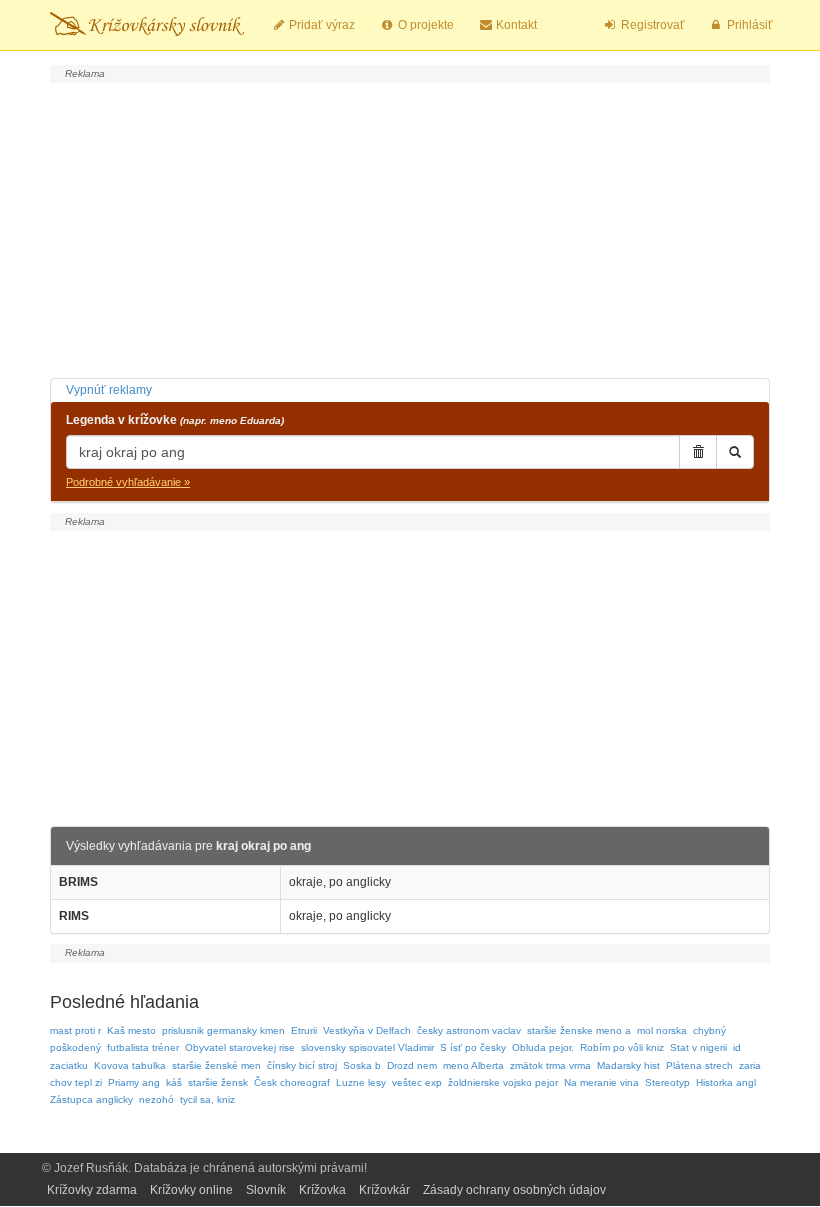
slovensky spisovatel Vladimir (367, 1047)
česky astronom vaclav (469, 1030)
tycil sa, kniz (207, 1099)
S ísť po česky (473, 1047)
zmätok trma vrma (550, 1065)
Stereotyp (667, 1082)
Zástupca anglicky (91, 1099)
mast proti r (75, 1030)
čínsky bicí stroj (302, 1065)
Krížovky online (191, 1190)
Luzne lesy (361, 1082)
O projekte (424, 25)
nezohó (156, 1099)
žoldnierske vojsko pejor (503, 1082)
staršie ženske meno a (579, 1030)
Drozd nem (412, 1065)
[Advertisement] (410, 228)
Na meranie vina (601, 1082)
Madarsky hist (628, 1065)
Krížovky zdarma (92, 1190)
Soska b (362, 1065)
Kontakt (515, 25)
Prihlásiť (748, 25)
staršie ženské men (216, 1065)
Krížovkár (384, 1190)
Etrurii (304, 1030)
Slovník (266, 1190)
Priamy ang (134, 1082)
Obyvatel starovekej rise (240, 1047)
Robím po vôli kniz (622, 1047)
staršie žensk (218, 1082)
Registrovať (651, 25)
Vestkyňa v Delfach (367, 1030)
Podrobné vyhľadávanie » (128, 482)
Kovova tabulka (130, 1065)
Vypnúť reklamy (109, 390)
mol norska (662, 1030)
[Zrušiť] (698, 452)
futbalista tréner (143, 1047)
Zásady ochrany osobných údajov (514, 1190)
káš (174, 1082)
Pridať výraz (320, 25)
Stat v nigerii (698, 1047)
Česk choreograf (292, 1082)
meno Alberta (473, 1065)
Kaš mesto (131, 1030)
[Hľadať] (735, 452)
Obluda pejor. (543, 1047)
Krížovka (322, 1190)
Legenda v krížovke (175, 420)
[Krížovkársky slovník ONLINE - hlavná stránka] (147, 25)
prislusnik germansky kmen (223, 1030)
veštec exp (417, 1082)
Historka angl (726, 1082)
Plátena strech (699, 1065)
